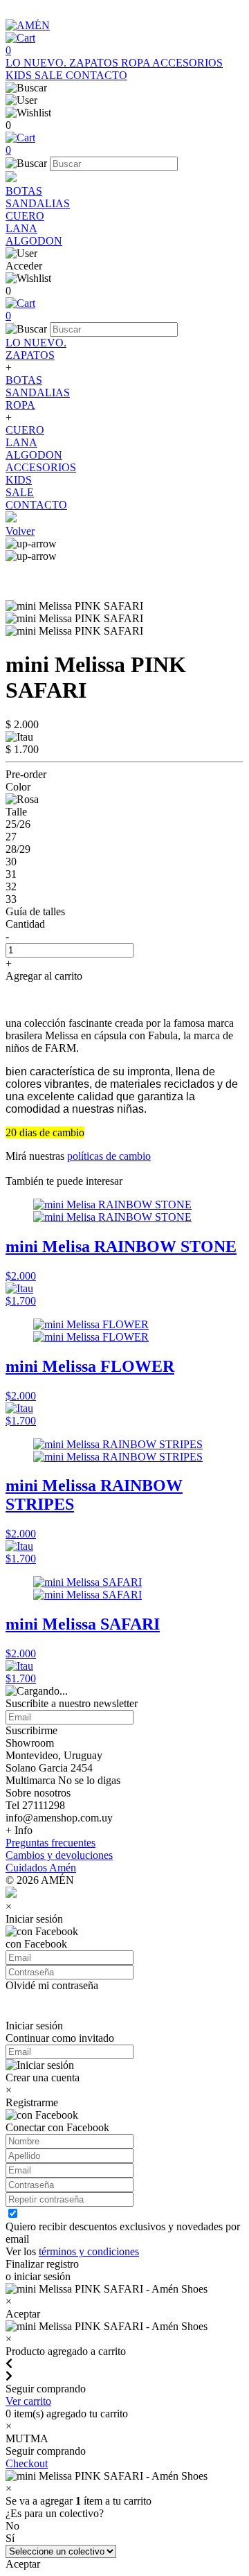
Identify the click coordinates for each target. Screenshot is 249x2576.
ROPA (137, 63)
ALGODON (34, 241)
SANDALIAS (38, 203)
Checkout (27, 2463)
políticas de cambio (109, 1156)
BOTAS (24, 191)
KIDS (20, 75)
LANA (21, 228)
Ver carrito (28, 2401)
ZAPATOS (95, 63)
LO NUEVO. (37, 63)
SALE (50, 75)
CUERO (25, 216)
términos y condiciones (89, 2251)
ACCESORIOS (187, 63)
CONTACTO (96, 75)
